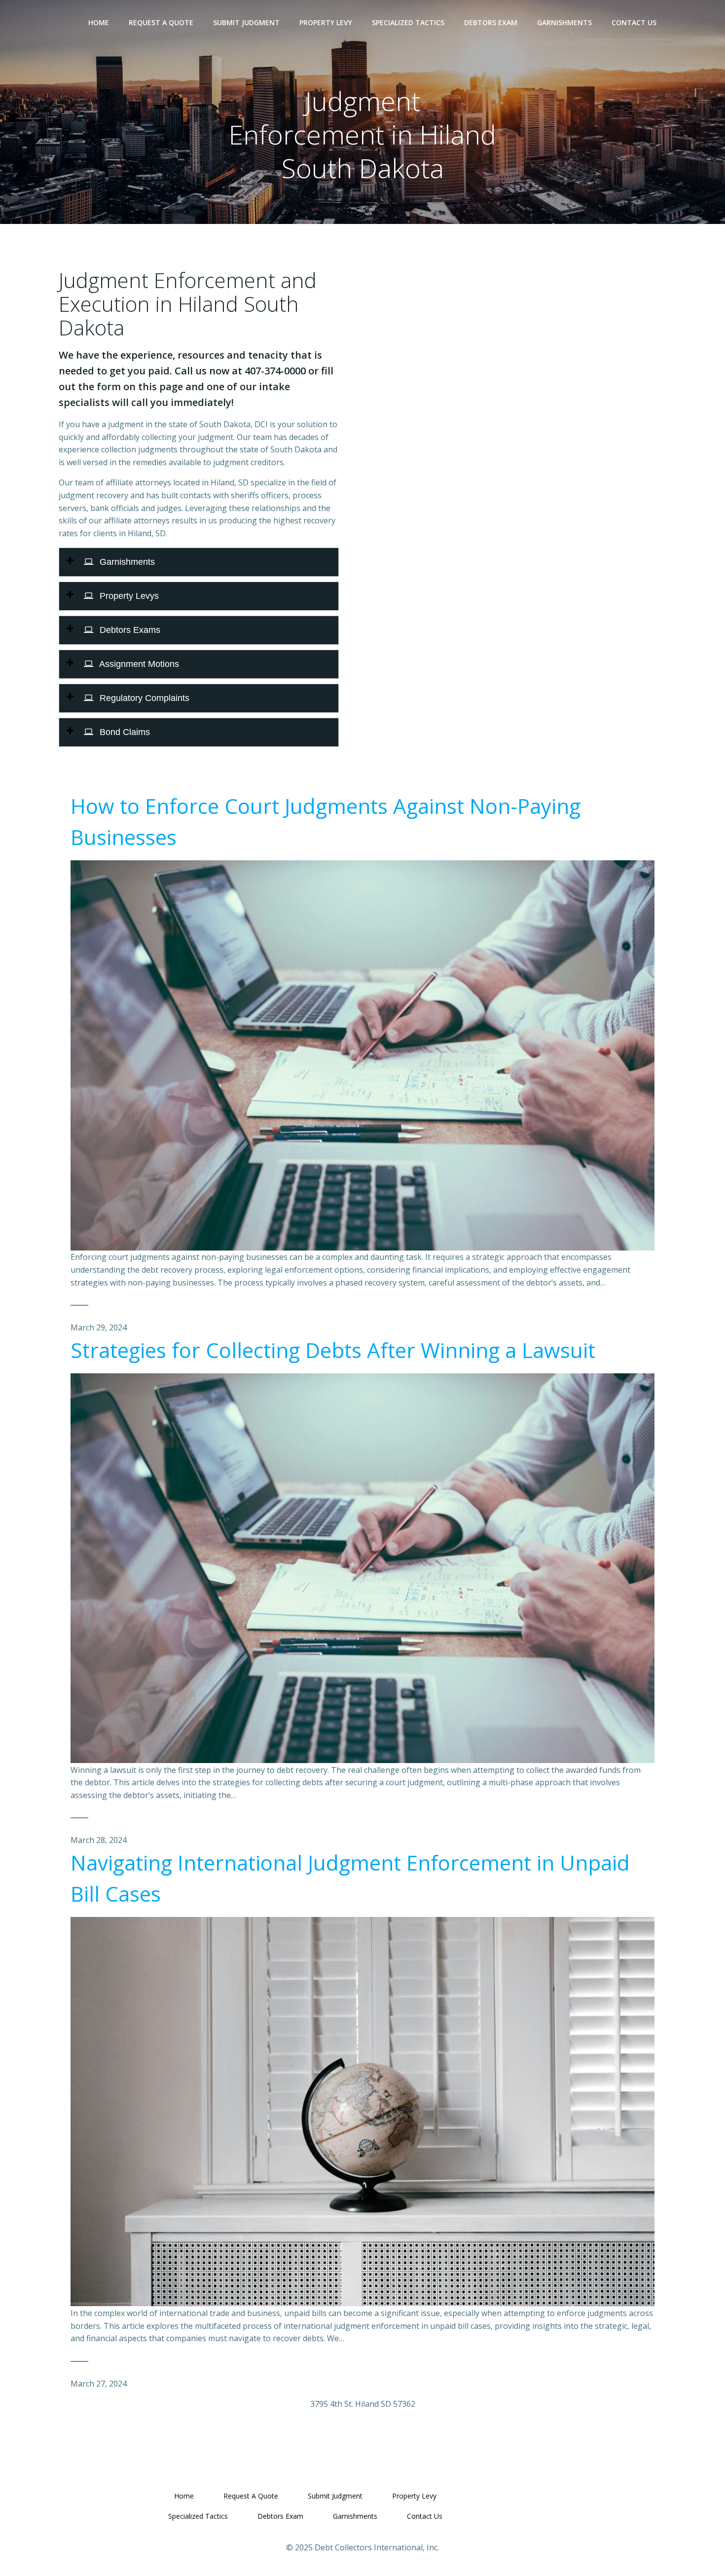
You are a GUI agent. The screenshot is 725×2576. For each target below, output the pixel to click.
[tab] (199, 562)
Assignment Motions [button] (138, 664)
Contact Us (634, 22)
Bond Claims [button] (124, 732)
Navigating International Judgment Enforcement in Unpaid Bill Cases (350, 1878)
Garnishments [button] (126, 562)
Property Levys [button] (128, 596)
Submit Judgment (246, 22)
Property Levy (326, 22)
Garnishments (564, 22)
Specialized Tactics (408, 22)
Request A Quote (161, 22)
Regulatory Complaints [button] (143, 698)
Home (99, 22)
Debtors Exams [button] (129, 630)
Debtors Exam (491, 22)
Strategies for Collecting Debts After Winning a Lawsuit (333, 1350)
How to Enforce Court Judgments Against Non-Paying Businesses (326, 821)
